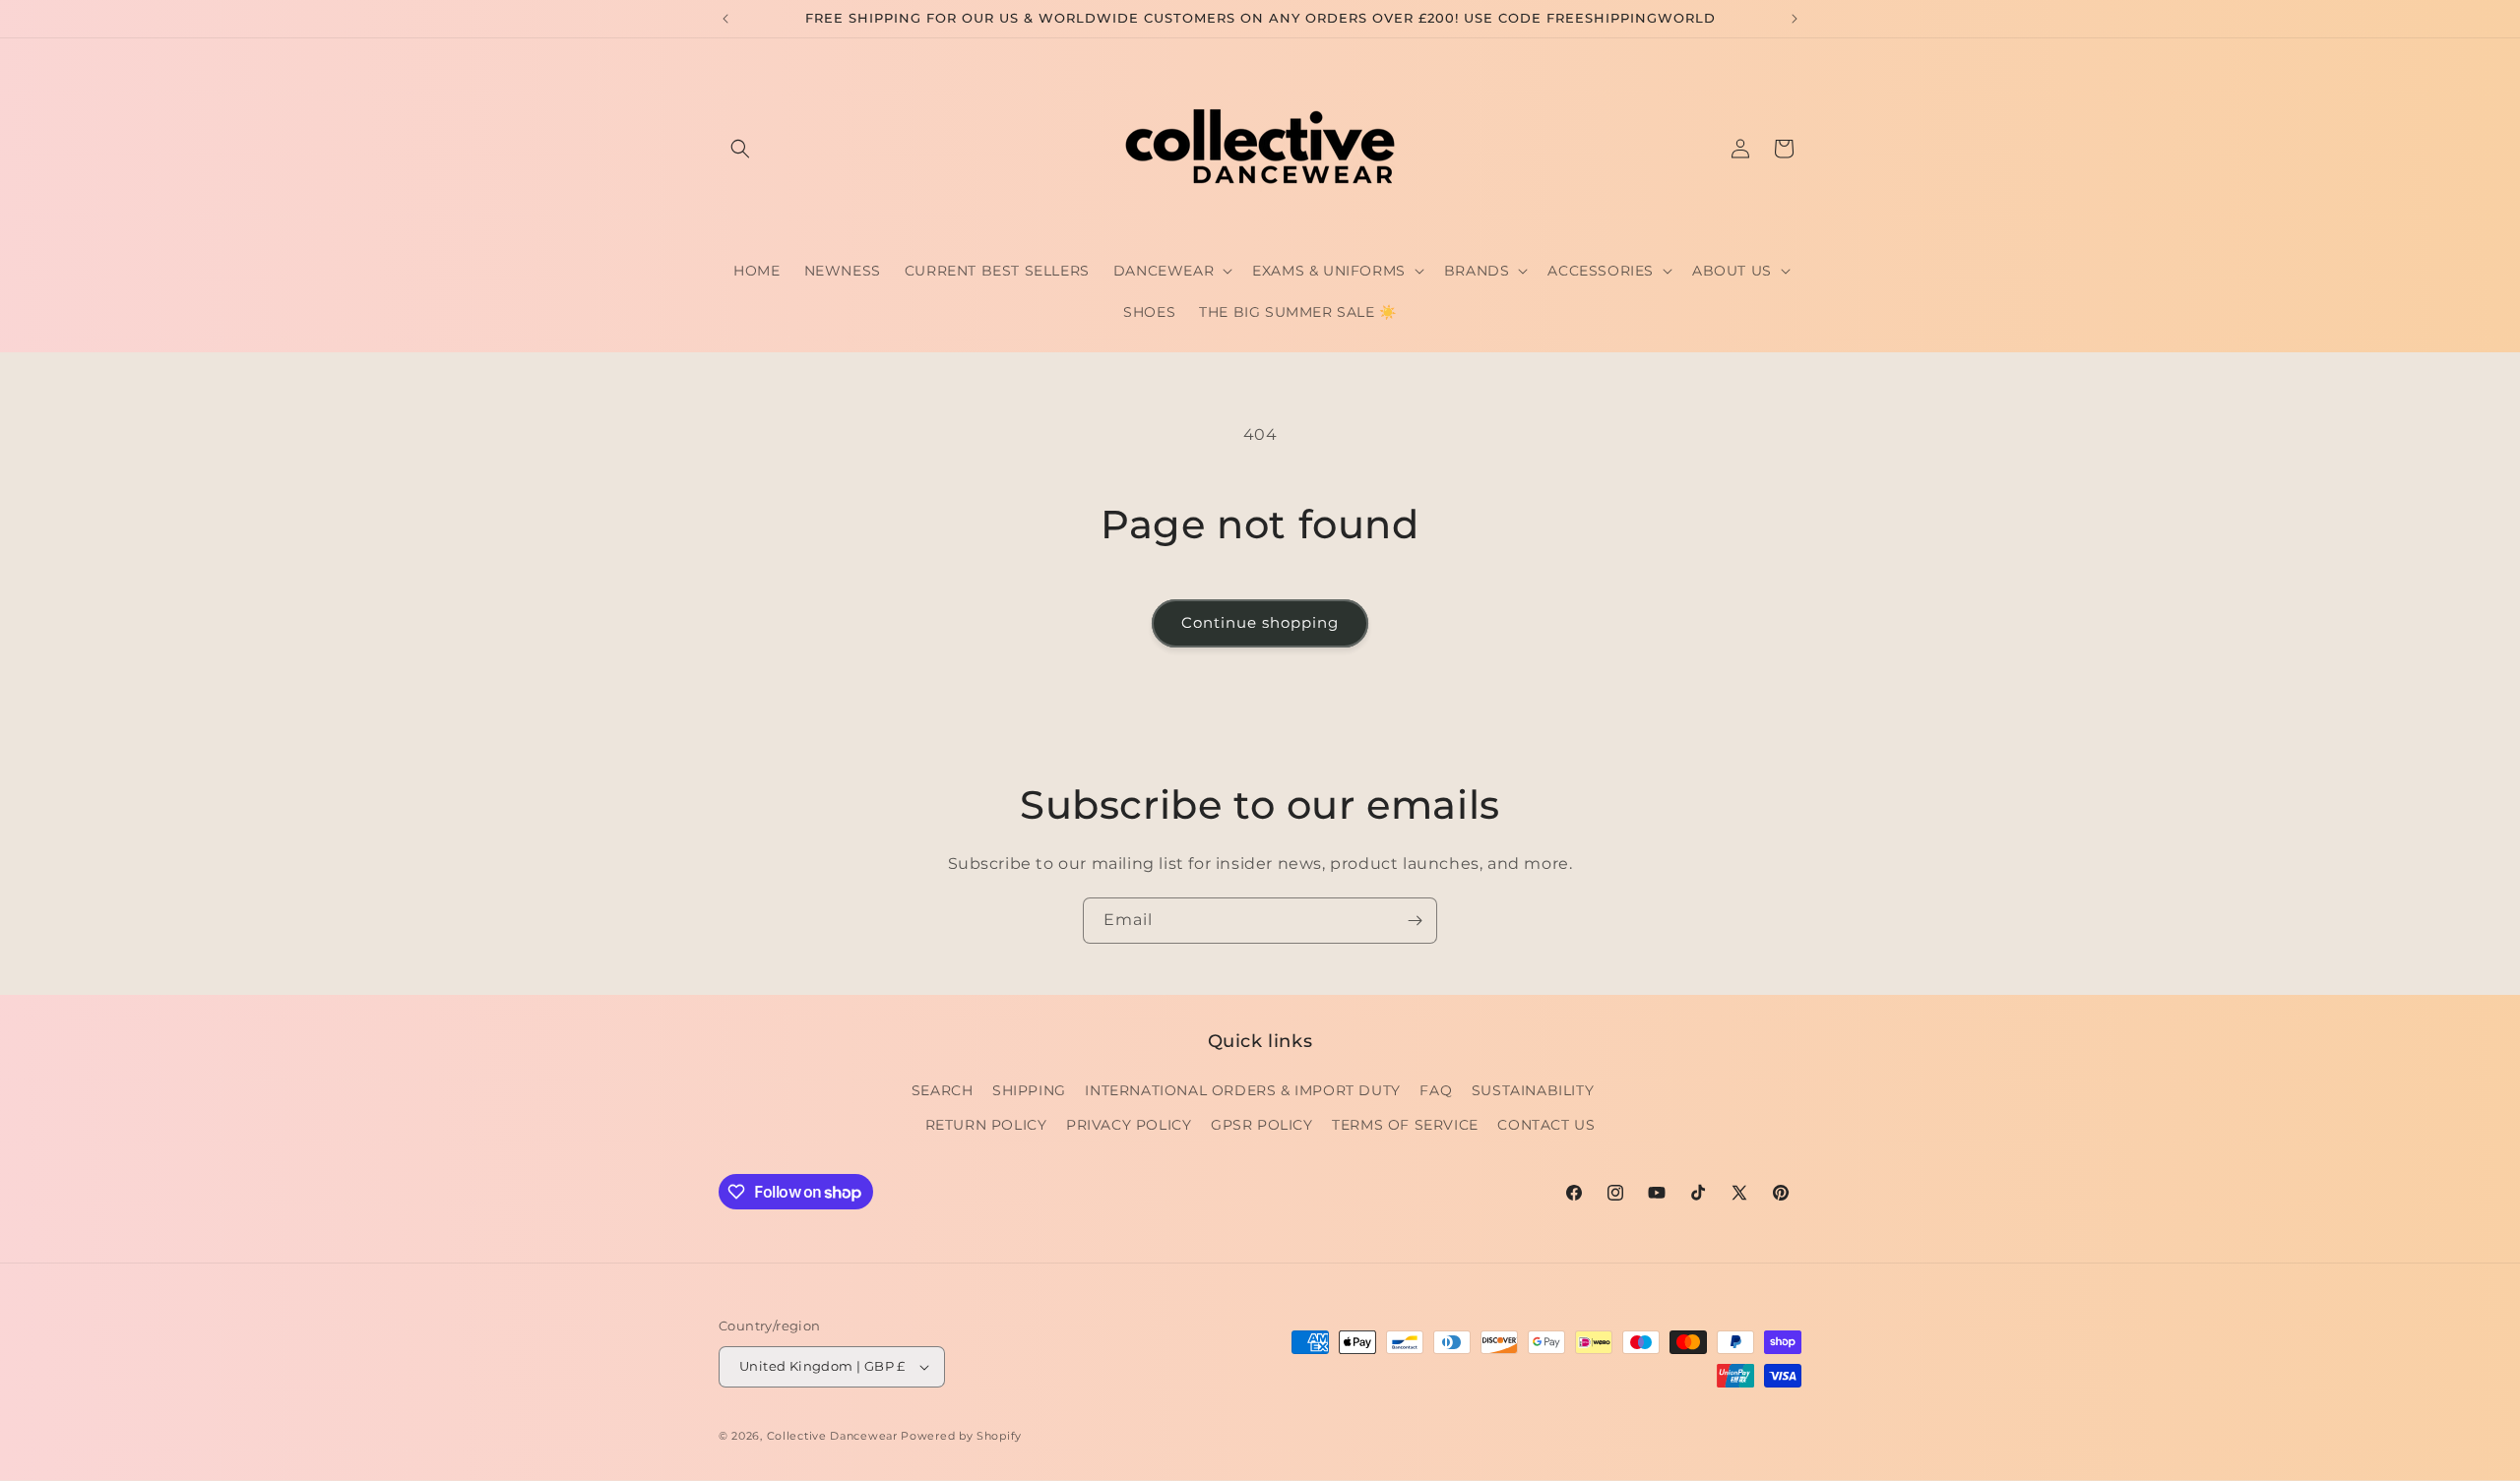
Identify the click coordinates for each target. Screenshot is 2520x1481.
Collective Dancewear (832, 1436)
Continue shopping (1260, 622)
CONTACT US (1546, 1125)
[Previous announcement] (725, 19)
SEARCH (943, 1090)
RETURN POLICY (986, 1125)
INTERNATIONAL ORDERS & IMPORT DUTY (1242, 1090)
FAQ (1436, 1090)
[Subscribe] (1415, 921)
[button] (740, 149)
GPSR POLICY (1262, 1125)
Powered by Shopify (961, 1436)
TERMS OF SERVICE (1405, 1125)
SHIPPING (1029, 1090)
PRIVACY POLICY (1129, 1125)
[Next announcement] (1795, 19)
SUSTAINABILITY (1533, 1090)
